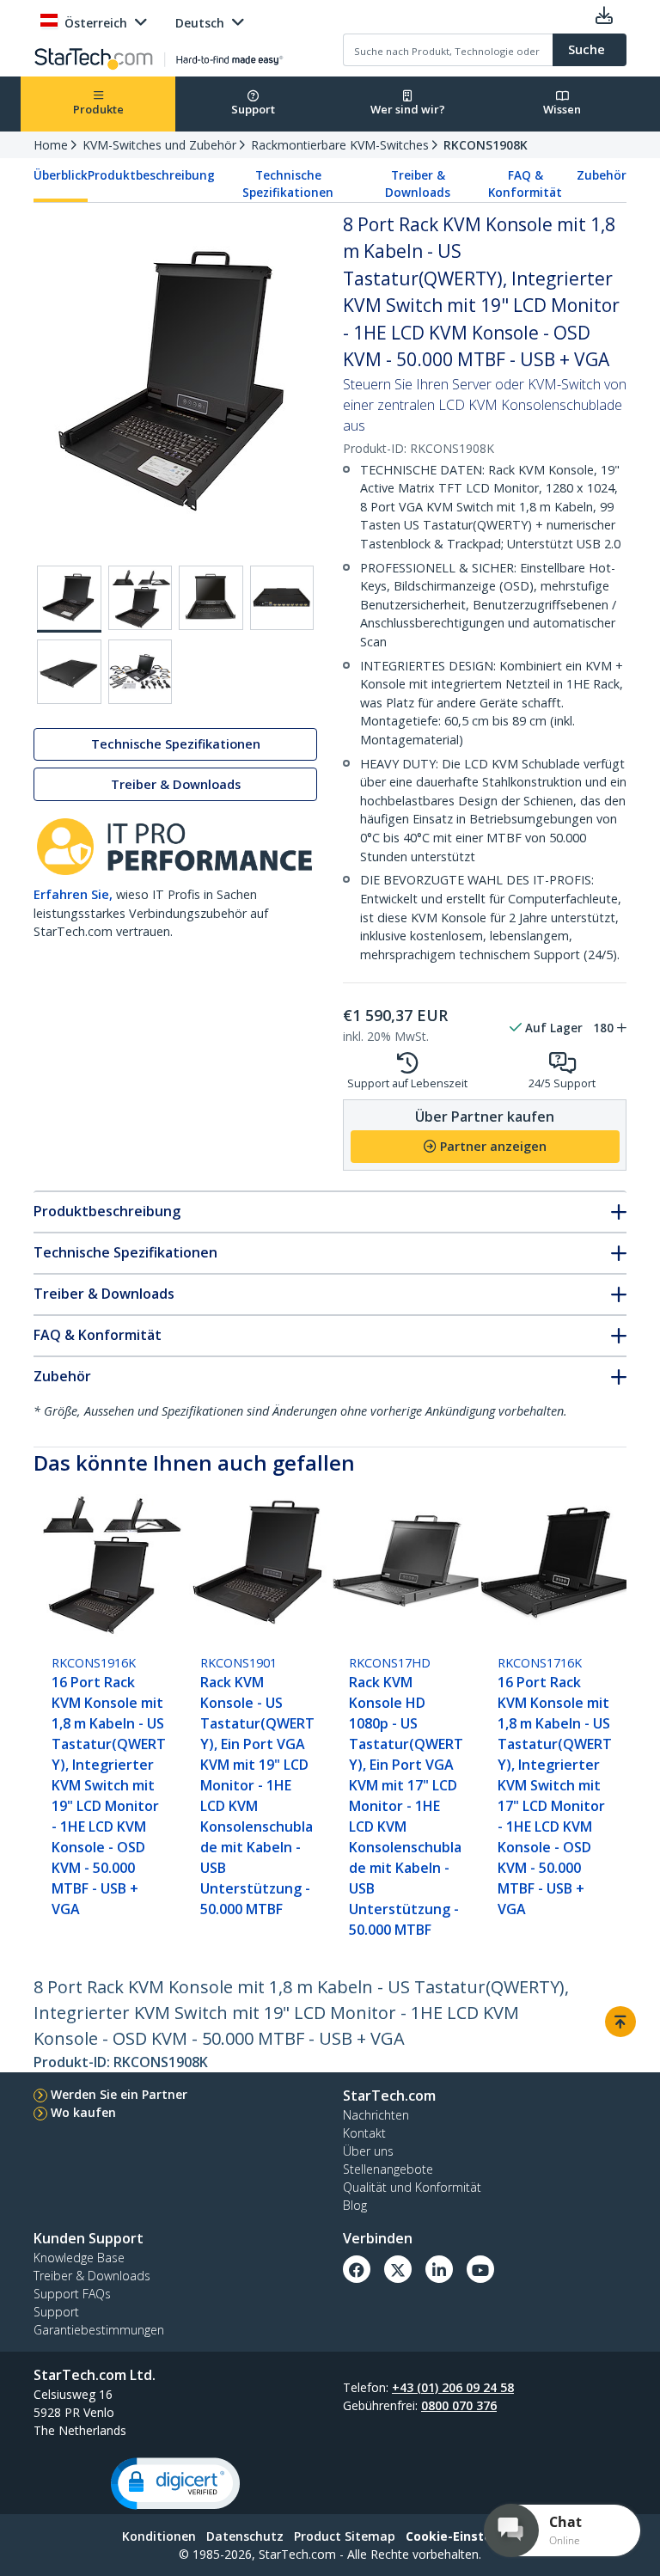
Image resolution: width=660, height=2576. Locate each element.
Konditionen (159, 2536)
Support (253, 109)
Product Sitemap (345, 2536)
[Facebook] (357, 2269)
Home (51, 145)
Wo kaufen (83, 2112)
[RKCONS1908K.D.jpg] (282, 598)
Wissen (562, 109)
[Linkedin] (439, 2269)
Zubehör (602, 175)
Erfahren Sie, (73, 894)
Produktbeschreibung (151, 175)
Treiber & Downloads (418, 184)
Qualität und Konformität (412, 2187)
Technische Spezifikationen (288, 184)
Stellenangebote (388, 2169)
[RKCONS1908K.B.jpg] (141, 598)
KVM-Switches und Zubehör (159, 145)
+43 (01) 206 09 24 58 (453, 2387)
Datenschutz (245, 2536)
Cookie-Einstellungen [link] (472, 2536)
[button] (175, 2484)
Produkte (98, 109)
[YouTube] (480, 2269)
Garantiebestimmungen (99, 2330)
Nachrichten (376, 2115)
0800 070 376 (459, 2405)
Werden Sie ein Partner (119, 2094)
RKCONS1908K (486, 145)
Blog (355, 2205)
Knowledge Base (79, 2258)
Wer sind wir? (408, 109)
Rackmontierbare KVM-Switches (340, 145)
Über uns (368, 2151)
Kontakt (364, 2133)
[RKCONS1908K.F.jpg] (141, 672)
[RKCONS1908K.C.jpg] (211, 598)
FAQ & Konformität (525, 184)
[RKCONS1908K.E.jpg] (69, 672)
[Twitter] (398, 2269)
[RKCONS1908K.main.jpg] (69, 599)
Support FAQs (72, 2294)
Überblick (61, 175)
